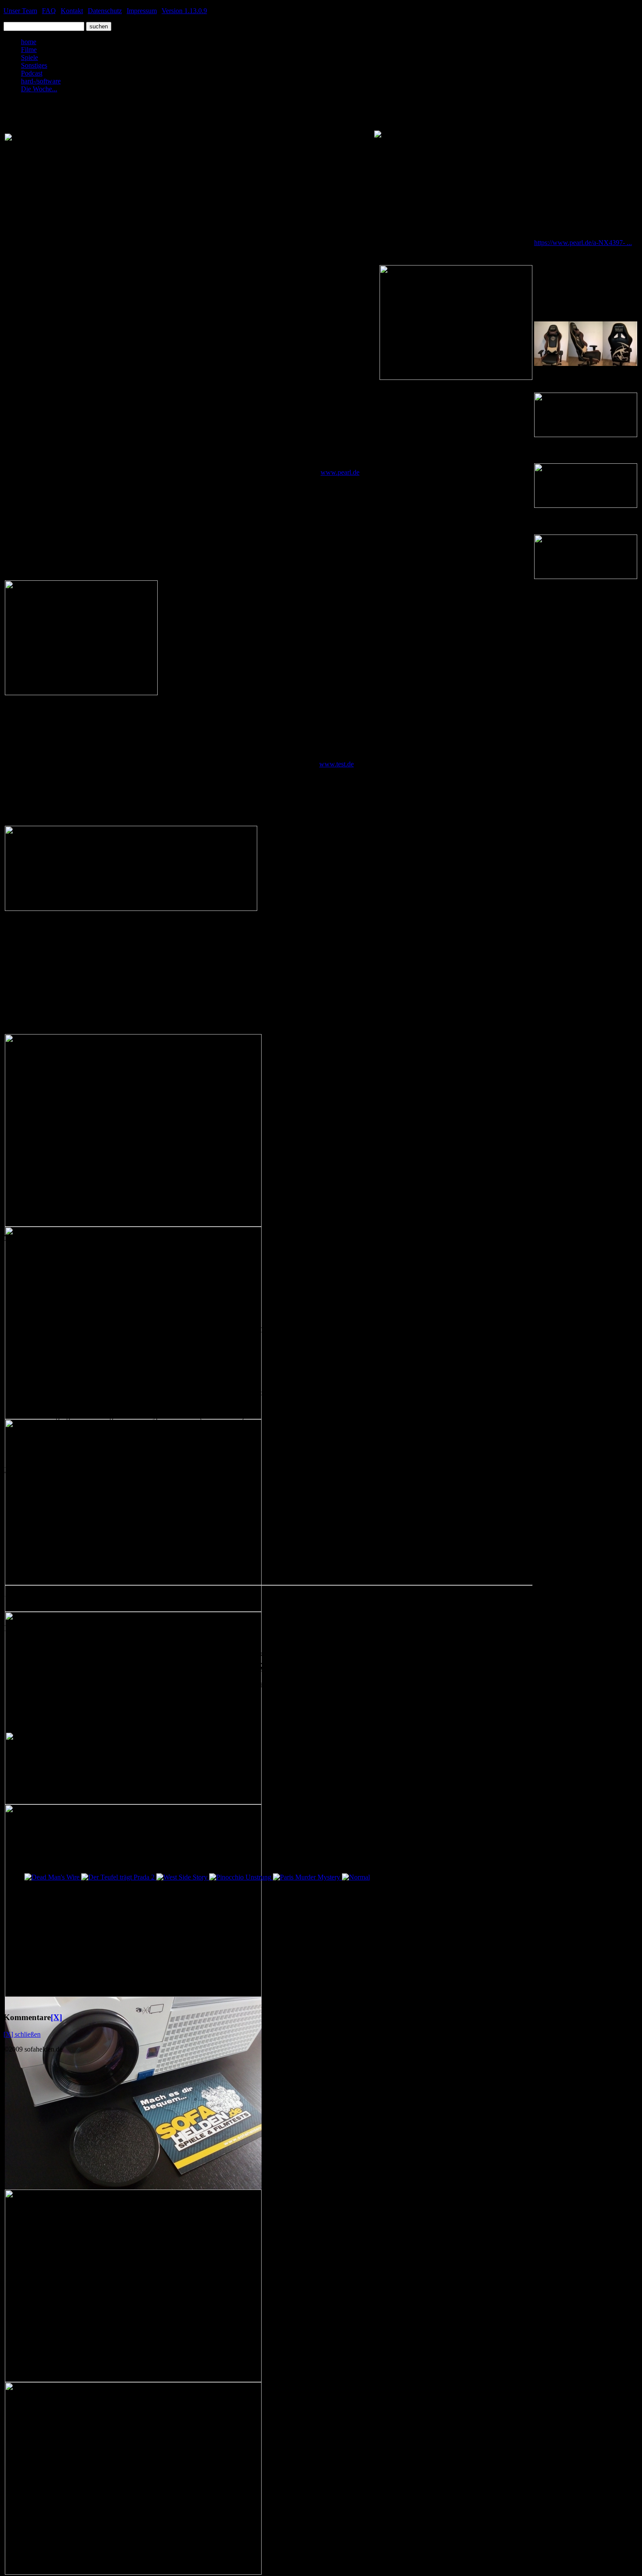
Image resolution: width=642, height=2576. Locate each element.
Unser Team (20, 11)
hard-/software (41, 81)
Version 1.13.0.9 (184, 11)
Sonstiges (34, 65)
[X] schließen (22, 2034)
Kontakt (72, 11)
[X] (56, 2017)
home (29, 42)
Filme (29, 50)
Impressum (142, 11)
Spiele (29, 57)
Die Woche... (39, 89)
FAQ (49, 11)
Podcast (32, 73)
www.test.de (337, 764)
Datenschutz (105, 11)
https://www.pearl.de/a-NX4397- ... (583, 243)
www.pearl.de (340, 472)
